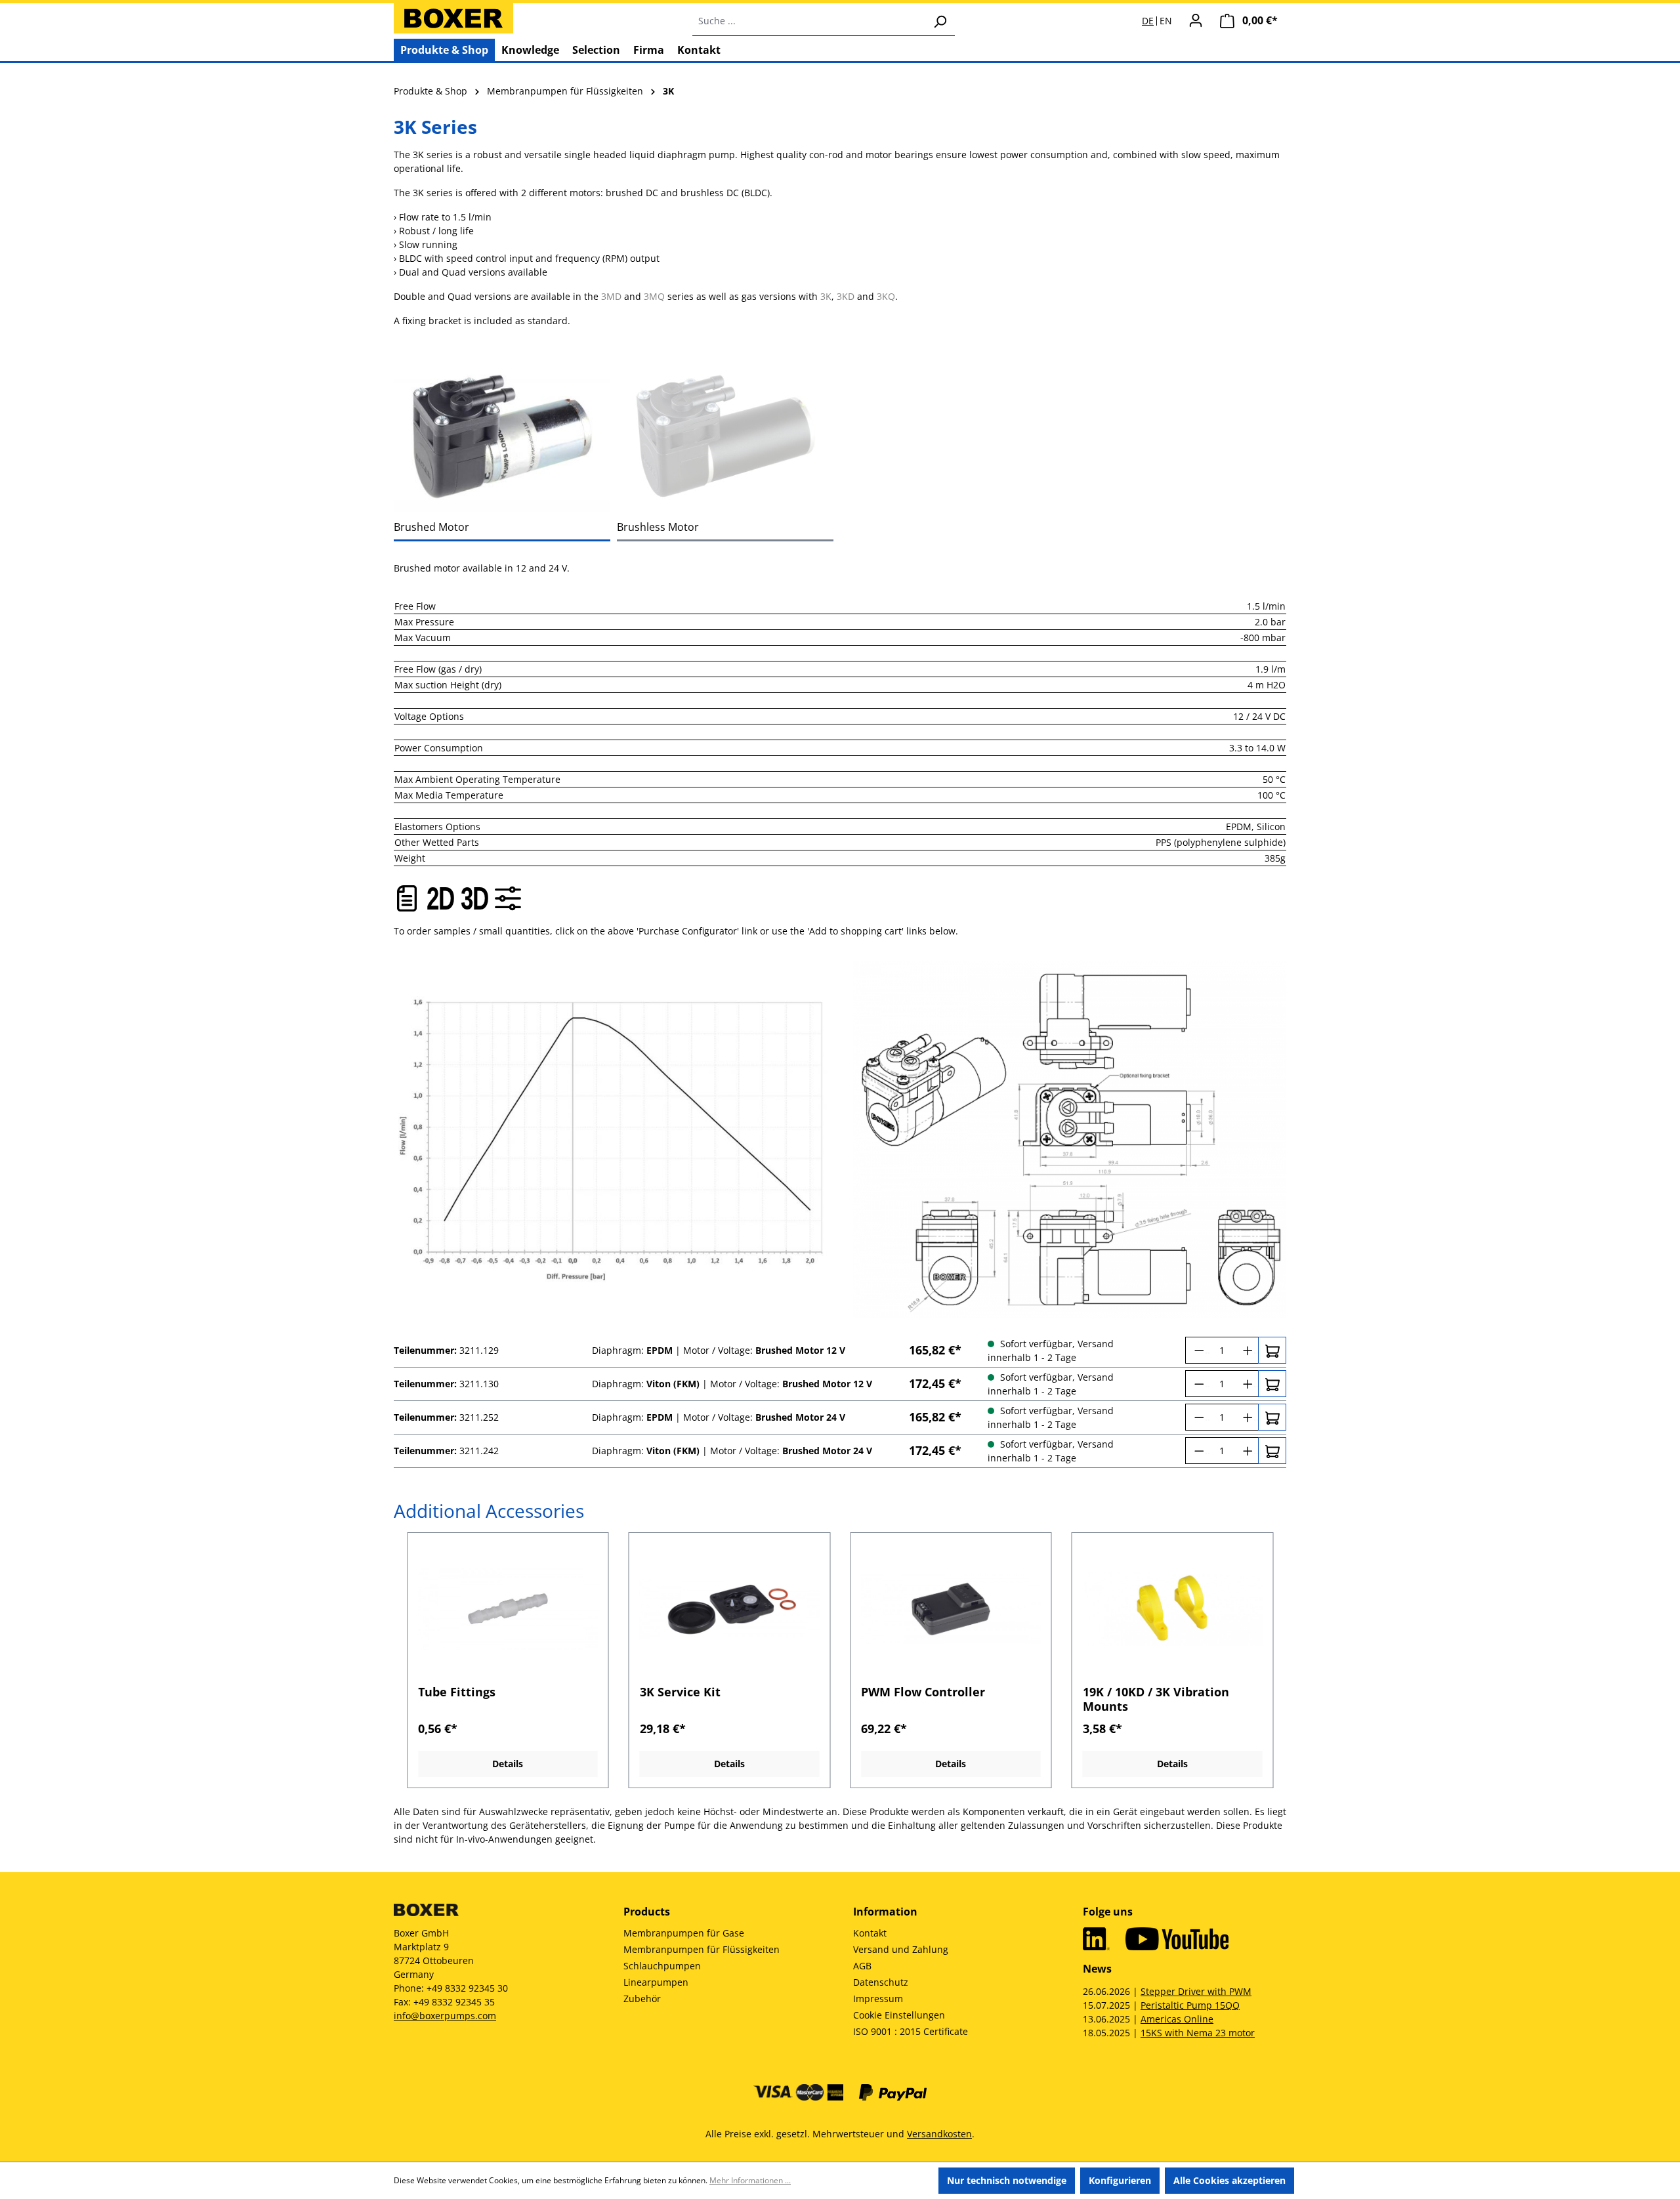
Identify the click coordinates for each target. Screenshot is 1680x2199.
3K (826, 296)
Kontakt (870, 1933)
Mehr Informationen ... (750, 2180)
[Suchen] (940, 21)
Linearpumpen (656, 1982)
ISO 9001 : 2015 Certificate (911, 2031)
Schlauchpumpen (662, 1966)
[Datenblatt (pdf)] (407, 898)
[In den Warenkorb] (1272, 1350)
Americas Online (1177, 2019)
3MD (611, 296)
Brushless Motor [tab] (658, 527)
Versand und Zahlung (901, 1949)
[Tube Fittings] (508, 1609)
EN (1166, 21)
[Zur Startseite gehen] (453, 18)
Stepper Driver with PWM (1196, 1991)
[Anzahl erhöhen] (1247, 1350)
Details (508, 1764)
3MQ (654, 296)
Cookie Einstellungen (899, 2015)
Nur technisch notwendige (1007, 2180)
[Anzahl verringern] (1197, 1350)
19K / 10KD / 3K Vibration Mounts (1156, 1699)
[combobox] (809, 21)
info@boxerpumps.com (445, 2016)
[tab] (502, 437)
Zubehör (642, 1999)
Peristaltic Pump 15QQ (1190, 2005)
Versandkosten (939, 2134)
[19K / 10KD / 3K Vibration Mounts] (1173, 1609)
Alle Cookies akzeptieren (1229, 2180)
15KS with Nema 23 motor (1198, 2033)
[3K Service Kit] (730, 1609)
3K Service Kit (680, 1692)
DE (1148, 21)
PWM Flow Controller (923, 1692)
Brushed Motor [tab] (431, 527)
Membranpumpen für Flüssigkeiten (702, 1949)
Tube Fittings (457, 1692)
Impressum (878, 1999)
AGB (862, 1966)
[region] (840, 1661)
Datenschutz (881, 1982)
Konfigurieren (1120, 2180)
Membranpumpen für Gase (684, 1933)
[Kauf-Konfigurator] (508, 898)
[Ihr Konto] (1196, 20)
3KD (846, 296)
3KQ (886, 296)
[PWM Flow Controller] (951, 1609)
